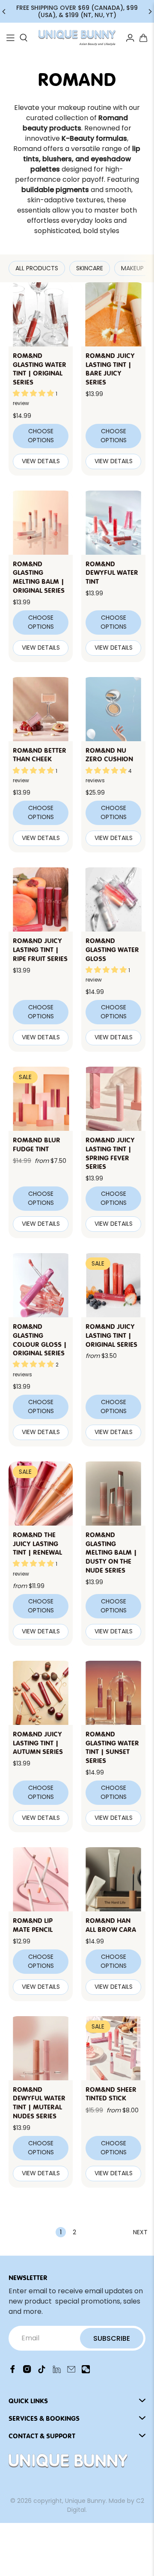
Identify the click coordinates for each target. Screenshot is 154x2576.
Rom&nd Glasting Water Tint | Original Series (40, 368)
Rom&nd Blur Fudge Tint (37, 1144)
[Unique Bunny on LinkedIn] (57, 2371)
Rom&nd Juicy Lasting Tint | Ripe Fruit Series (40, 949)
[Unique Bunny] (77, 38)
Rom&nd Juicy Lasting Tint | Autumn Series (38, 1742)
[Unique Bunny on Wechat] (86, 2371)
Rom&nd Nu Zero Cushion (109, 754)
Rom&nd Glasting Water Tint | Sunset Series (112, 1747)
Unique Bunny (85, 2501)
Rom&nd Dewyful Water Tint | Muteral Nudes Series (39, 2102)
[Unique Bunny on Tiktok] (42, 2371)
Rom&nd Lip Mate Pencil (33, 1924)
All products (37, 268)
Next (140, 2232)
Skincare (90, 268)
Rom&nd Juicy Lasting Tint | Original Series (111, 1335)
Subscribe (112, 2338)
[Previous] (4, 12)
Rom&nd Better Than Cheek (40, 754)
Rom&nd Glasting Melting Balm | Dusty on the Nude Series (111, 1552)
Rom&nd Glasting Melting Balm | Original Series (39, 577)
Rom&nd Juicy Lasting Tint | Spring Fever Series (110, 1153)
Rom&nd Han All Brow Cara (111, 1924)
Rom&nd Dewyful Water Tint (112, 572)
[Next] (150, 12)
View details (41, 461)
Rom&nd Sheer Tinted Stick (111, 2093)
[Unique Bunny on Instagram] (27, 2371)
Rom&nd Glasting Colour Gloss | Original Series (40, 1339)
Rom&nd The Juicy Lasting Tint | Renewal (37, 1543)
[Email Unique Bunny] (71, 2371)
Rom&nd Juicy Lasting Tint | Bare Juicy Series (110, 368)
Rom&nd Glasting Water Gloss (112, 949)
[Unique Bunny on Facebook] (13, 2371)
